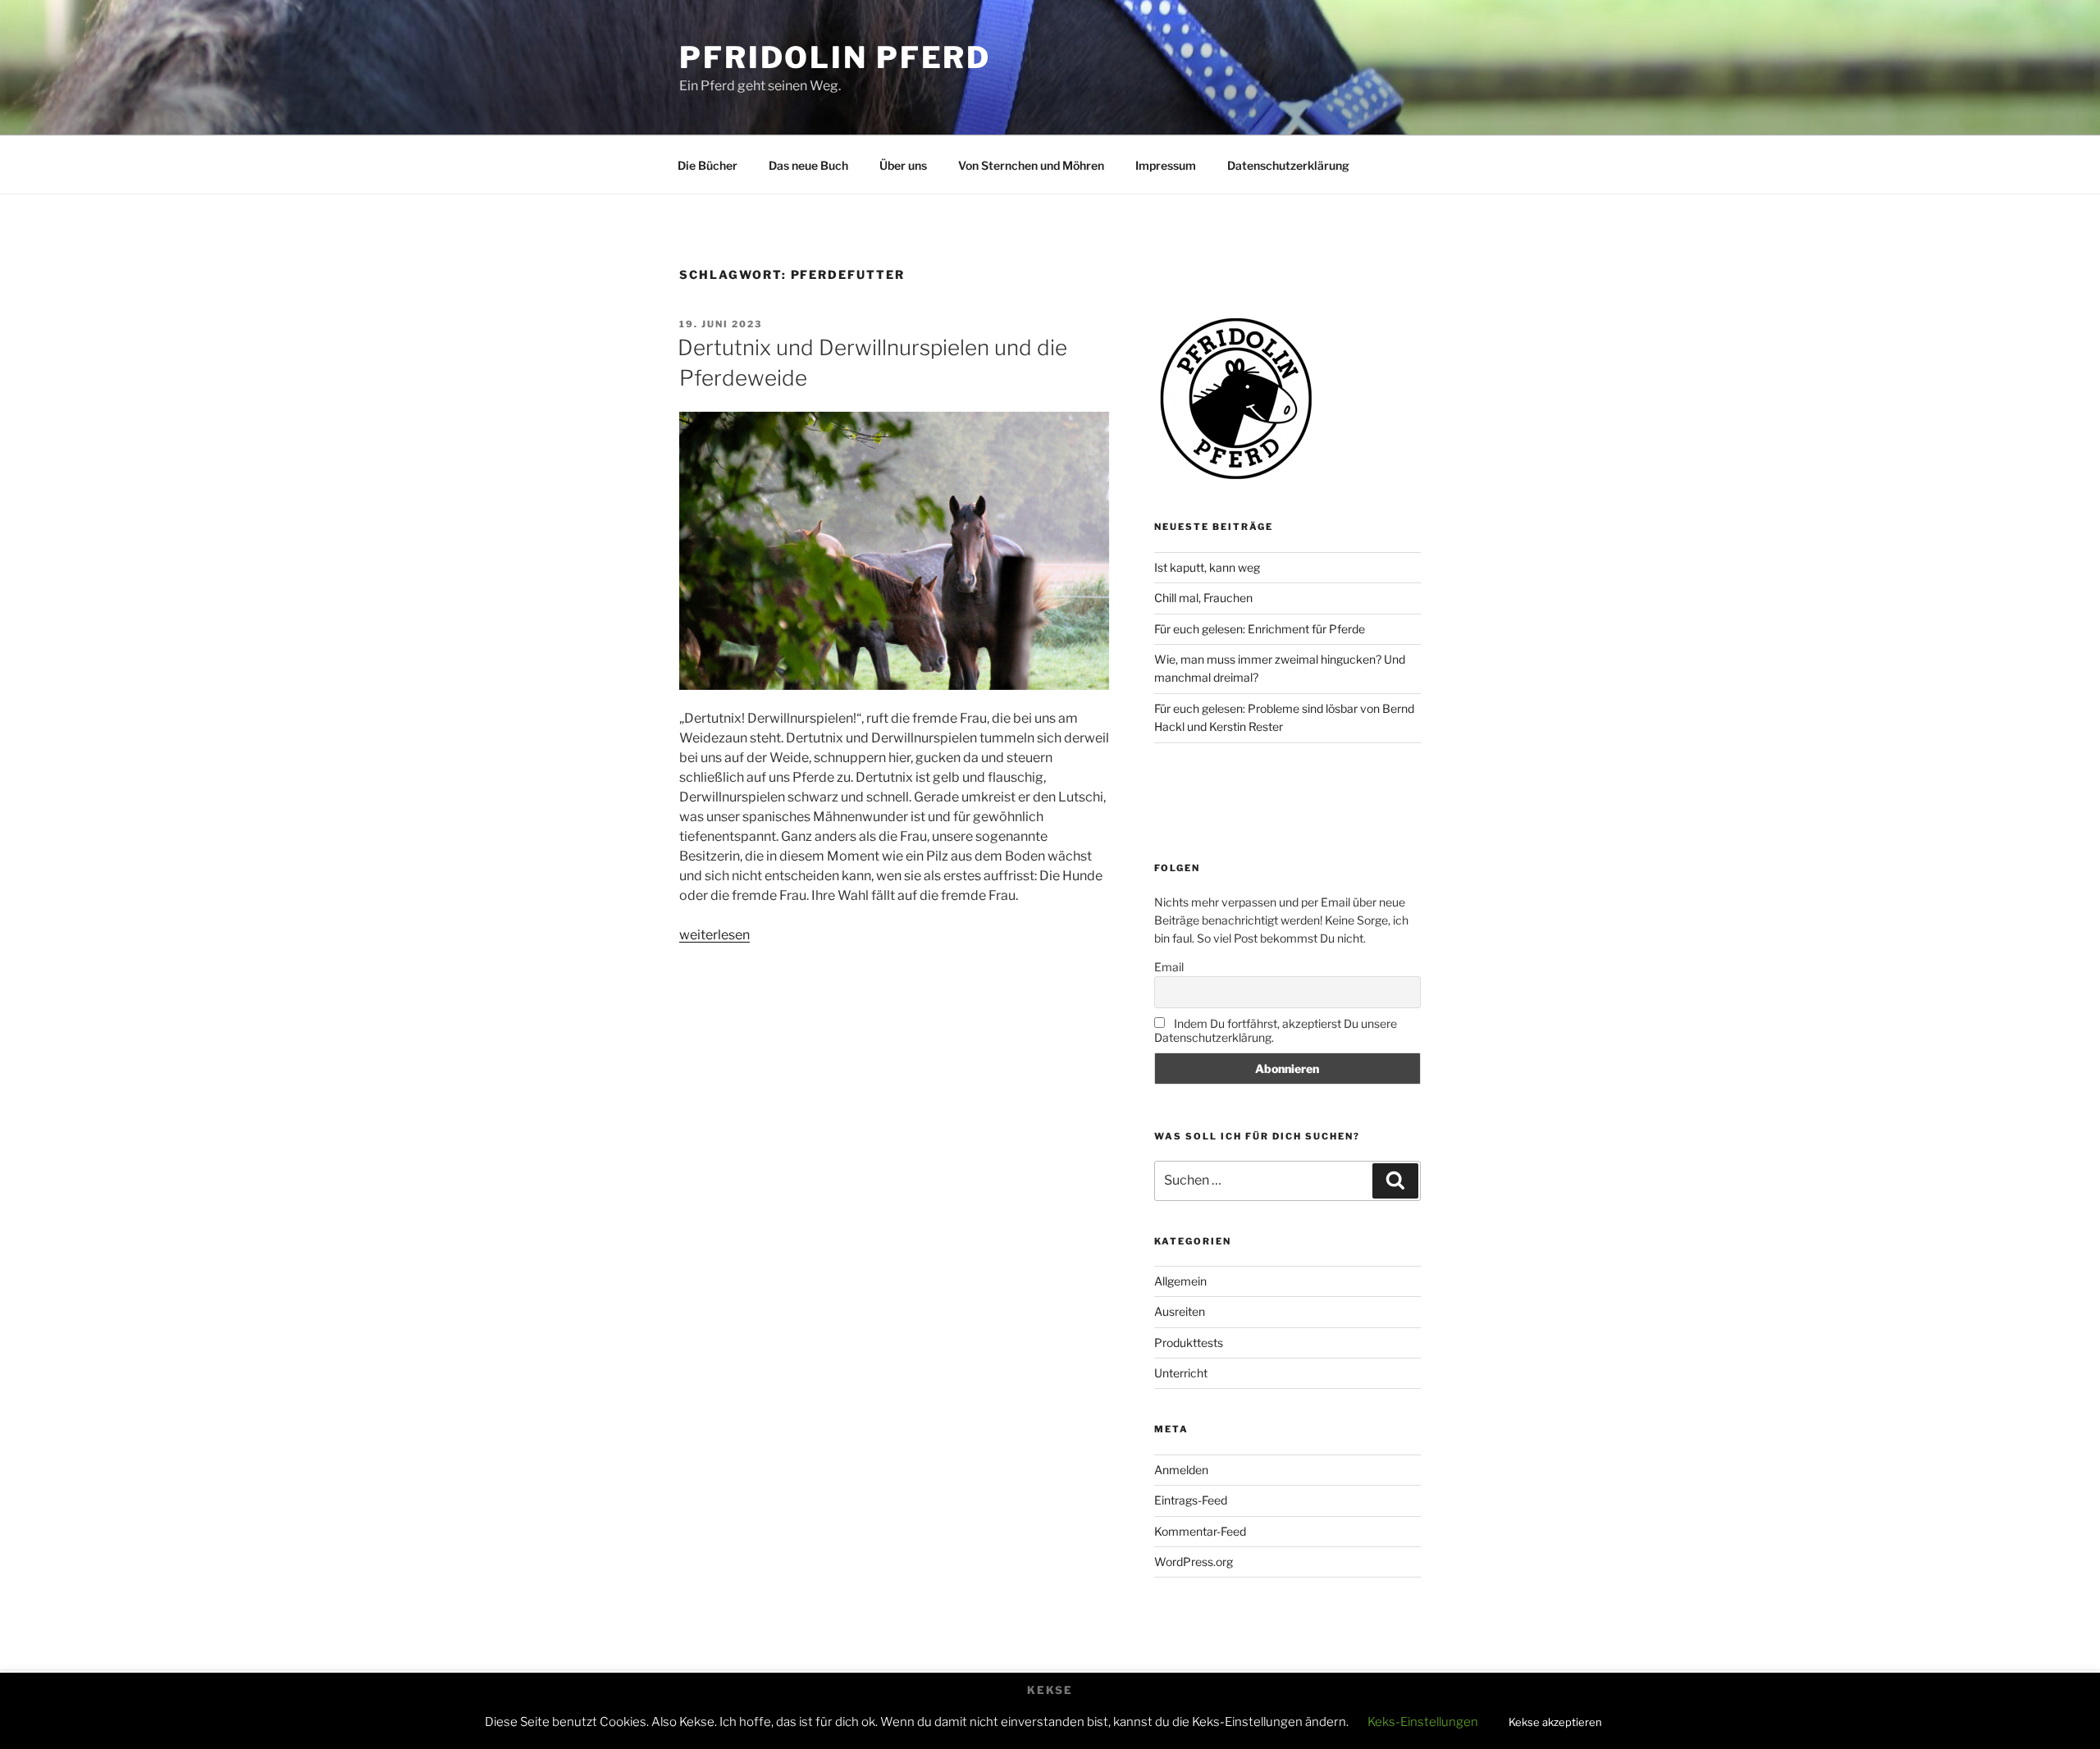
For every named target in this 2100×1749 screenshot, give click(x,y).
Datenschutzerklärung (1288, 165)
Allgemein (1180, 1281)
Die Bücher (708, 165)
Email (1169, 967)
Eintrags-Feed (1191, 1500)
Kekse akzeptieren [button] (1555, 1722)
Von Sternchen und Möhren (1031, 165)
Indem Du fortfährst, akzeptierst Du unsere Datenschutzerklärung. (1276, 1030)
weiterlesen (714, 935)
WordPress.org (1194, 1562)
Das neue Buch (808, 165)
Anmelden (1181, 1470)
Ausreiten (1180, 1311)
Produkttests (1189, 1343)
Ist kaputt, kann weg (1207, 567)
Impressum (1166, 165)
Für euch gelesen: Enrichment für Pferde (1260, 629)
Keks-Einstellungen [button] (1423, 1722)
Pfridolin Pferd (835, 57)
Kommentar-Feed (1200, 1531)
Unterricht (1181, 1373)
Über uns (903, 165)
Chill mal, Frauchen (1203, 598)
